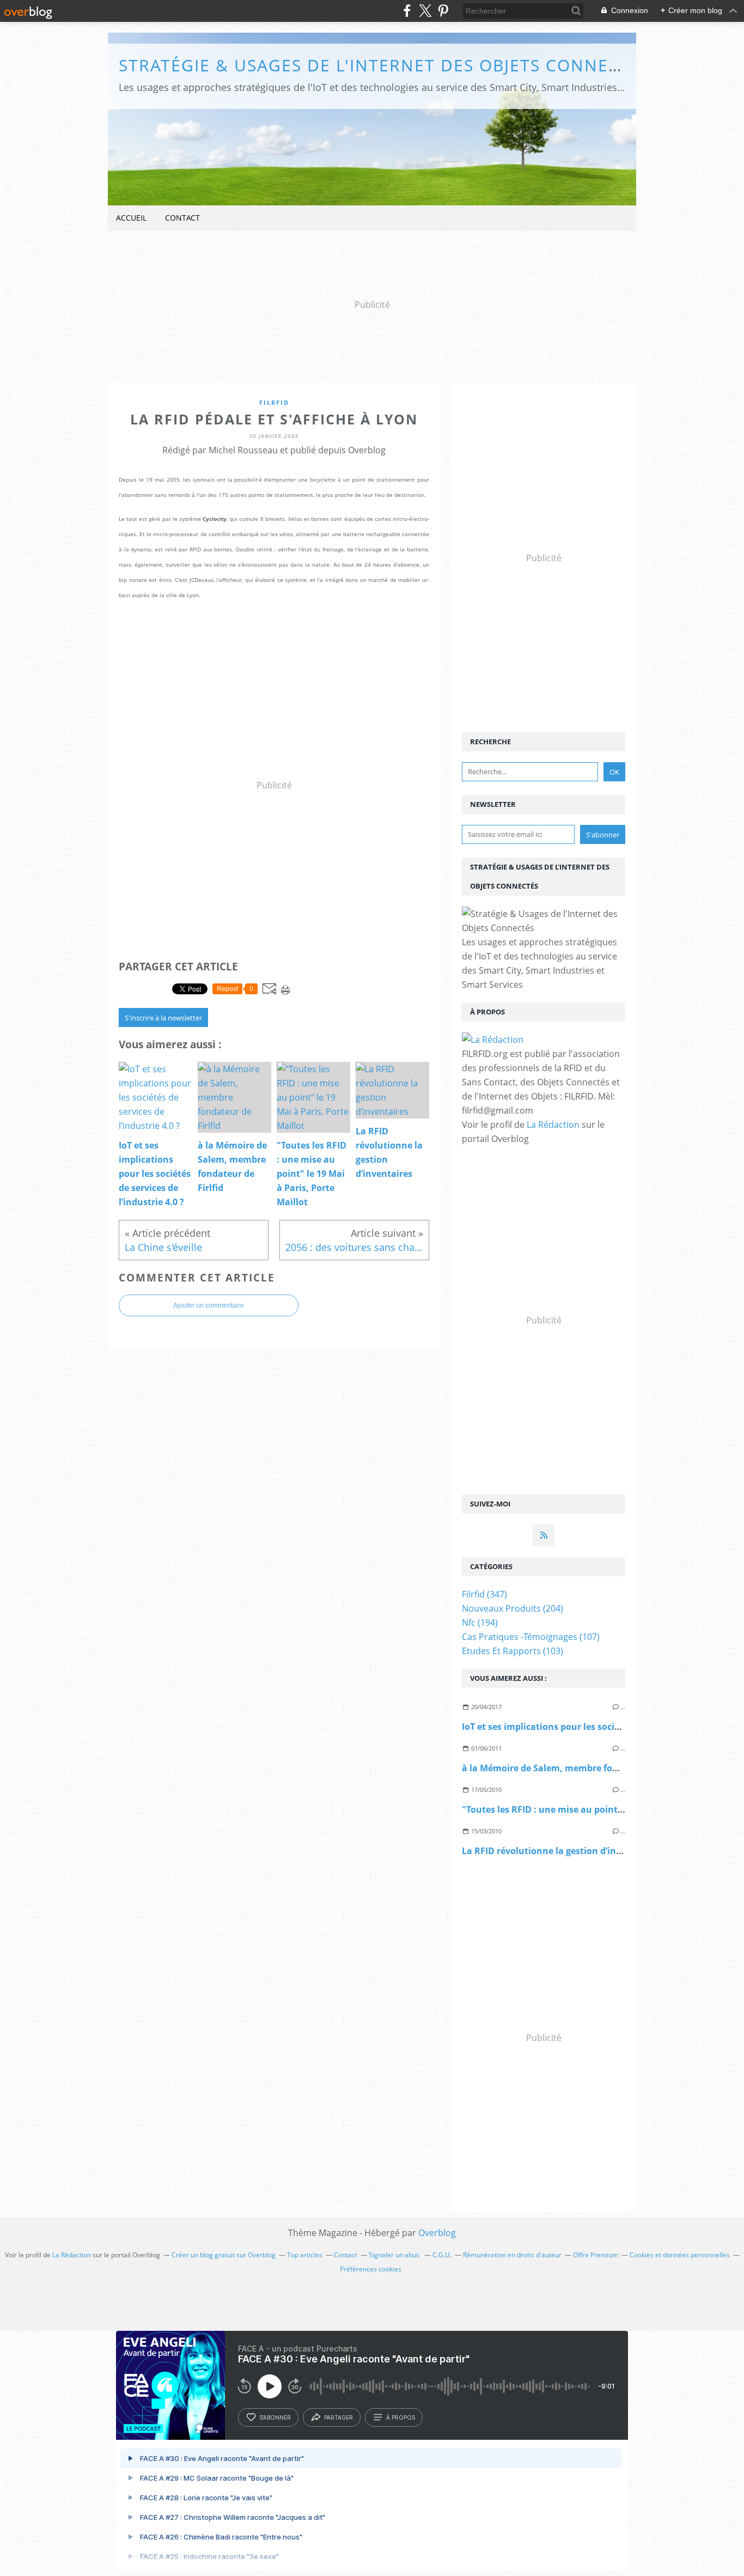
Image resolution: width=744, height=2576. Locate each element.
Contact (182, 218)
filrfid (274, 402)
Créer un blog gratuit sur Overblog (224, 2255)
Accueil (131, 218)
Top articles (305, 2255)
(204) (513, 1608)
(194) (480, 1623)
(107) (531, 1637)
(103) (513, 1651)
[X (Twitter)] (425, 11)
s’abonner (275, 2417)
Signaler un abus (395, 2255)
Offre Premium (596, 2255)
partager (339, 2417)
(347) (484, 1594)
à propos (401, 2417)
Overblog (437, 2233)
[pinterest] (443, 11)
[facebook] (407, 11)
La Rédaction (553, 1125)
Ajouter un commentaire (209, 1305)
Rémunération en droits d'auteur (512, 2255)
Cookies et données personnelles (680, 2255)
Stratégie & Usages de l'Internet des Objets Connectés (385, 65)
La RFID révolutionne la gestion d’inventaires (559, 1851)
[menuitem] (131, 218)
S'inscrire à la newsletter (163, 1018)
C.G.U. (442, 2255)
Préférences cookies (371, 2269)
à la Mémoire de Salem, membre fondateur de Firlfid (575, 1768)
